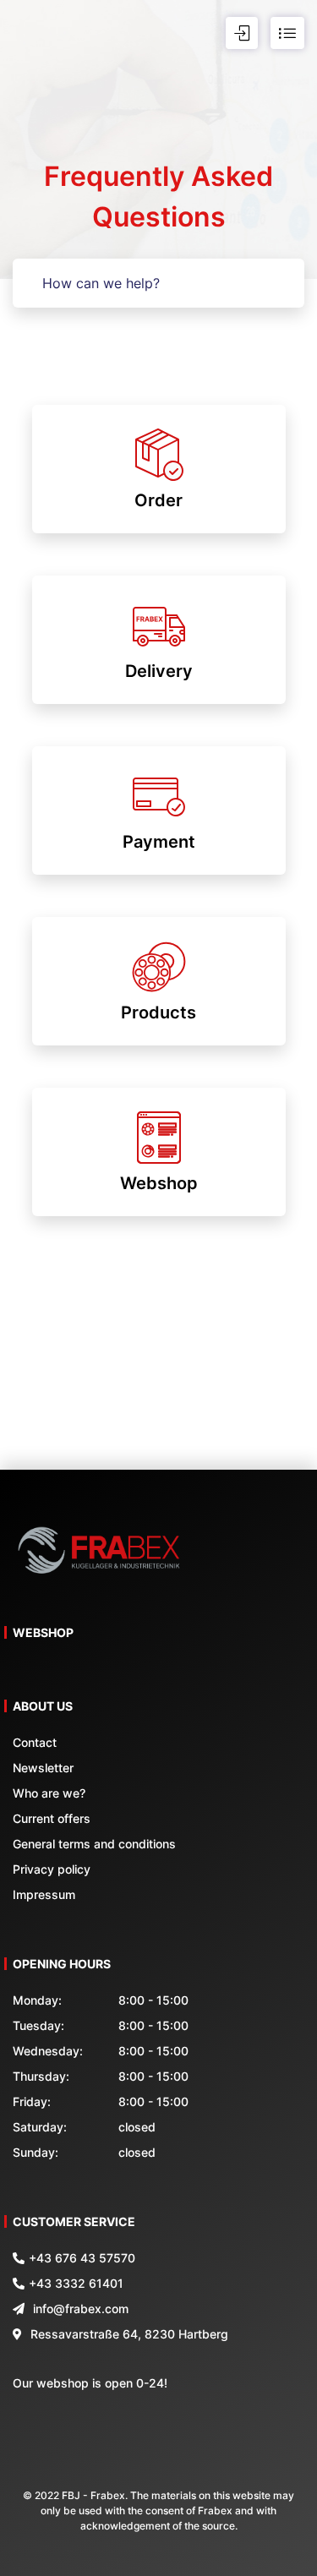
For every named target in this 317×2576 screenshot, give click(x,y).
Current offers (52, 1818)
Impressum (44, 1894)
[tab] (159, 469)
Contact (35, 1742)
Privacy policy (52, 1869)
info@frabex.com (81, 2309)
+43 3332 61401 (76, 2283)
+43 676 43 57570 (82, 2258)
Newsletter (43, 1768)
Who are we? (49, 1793)
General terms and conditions (94, 1844)
